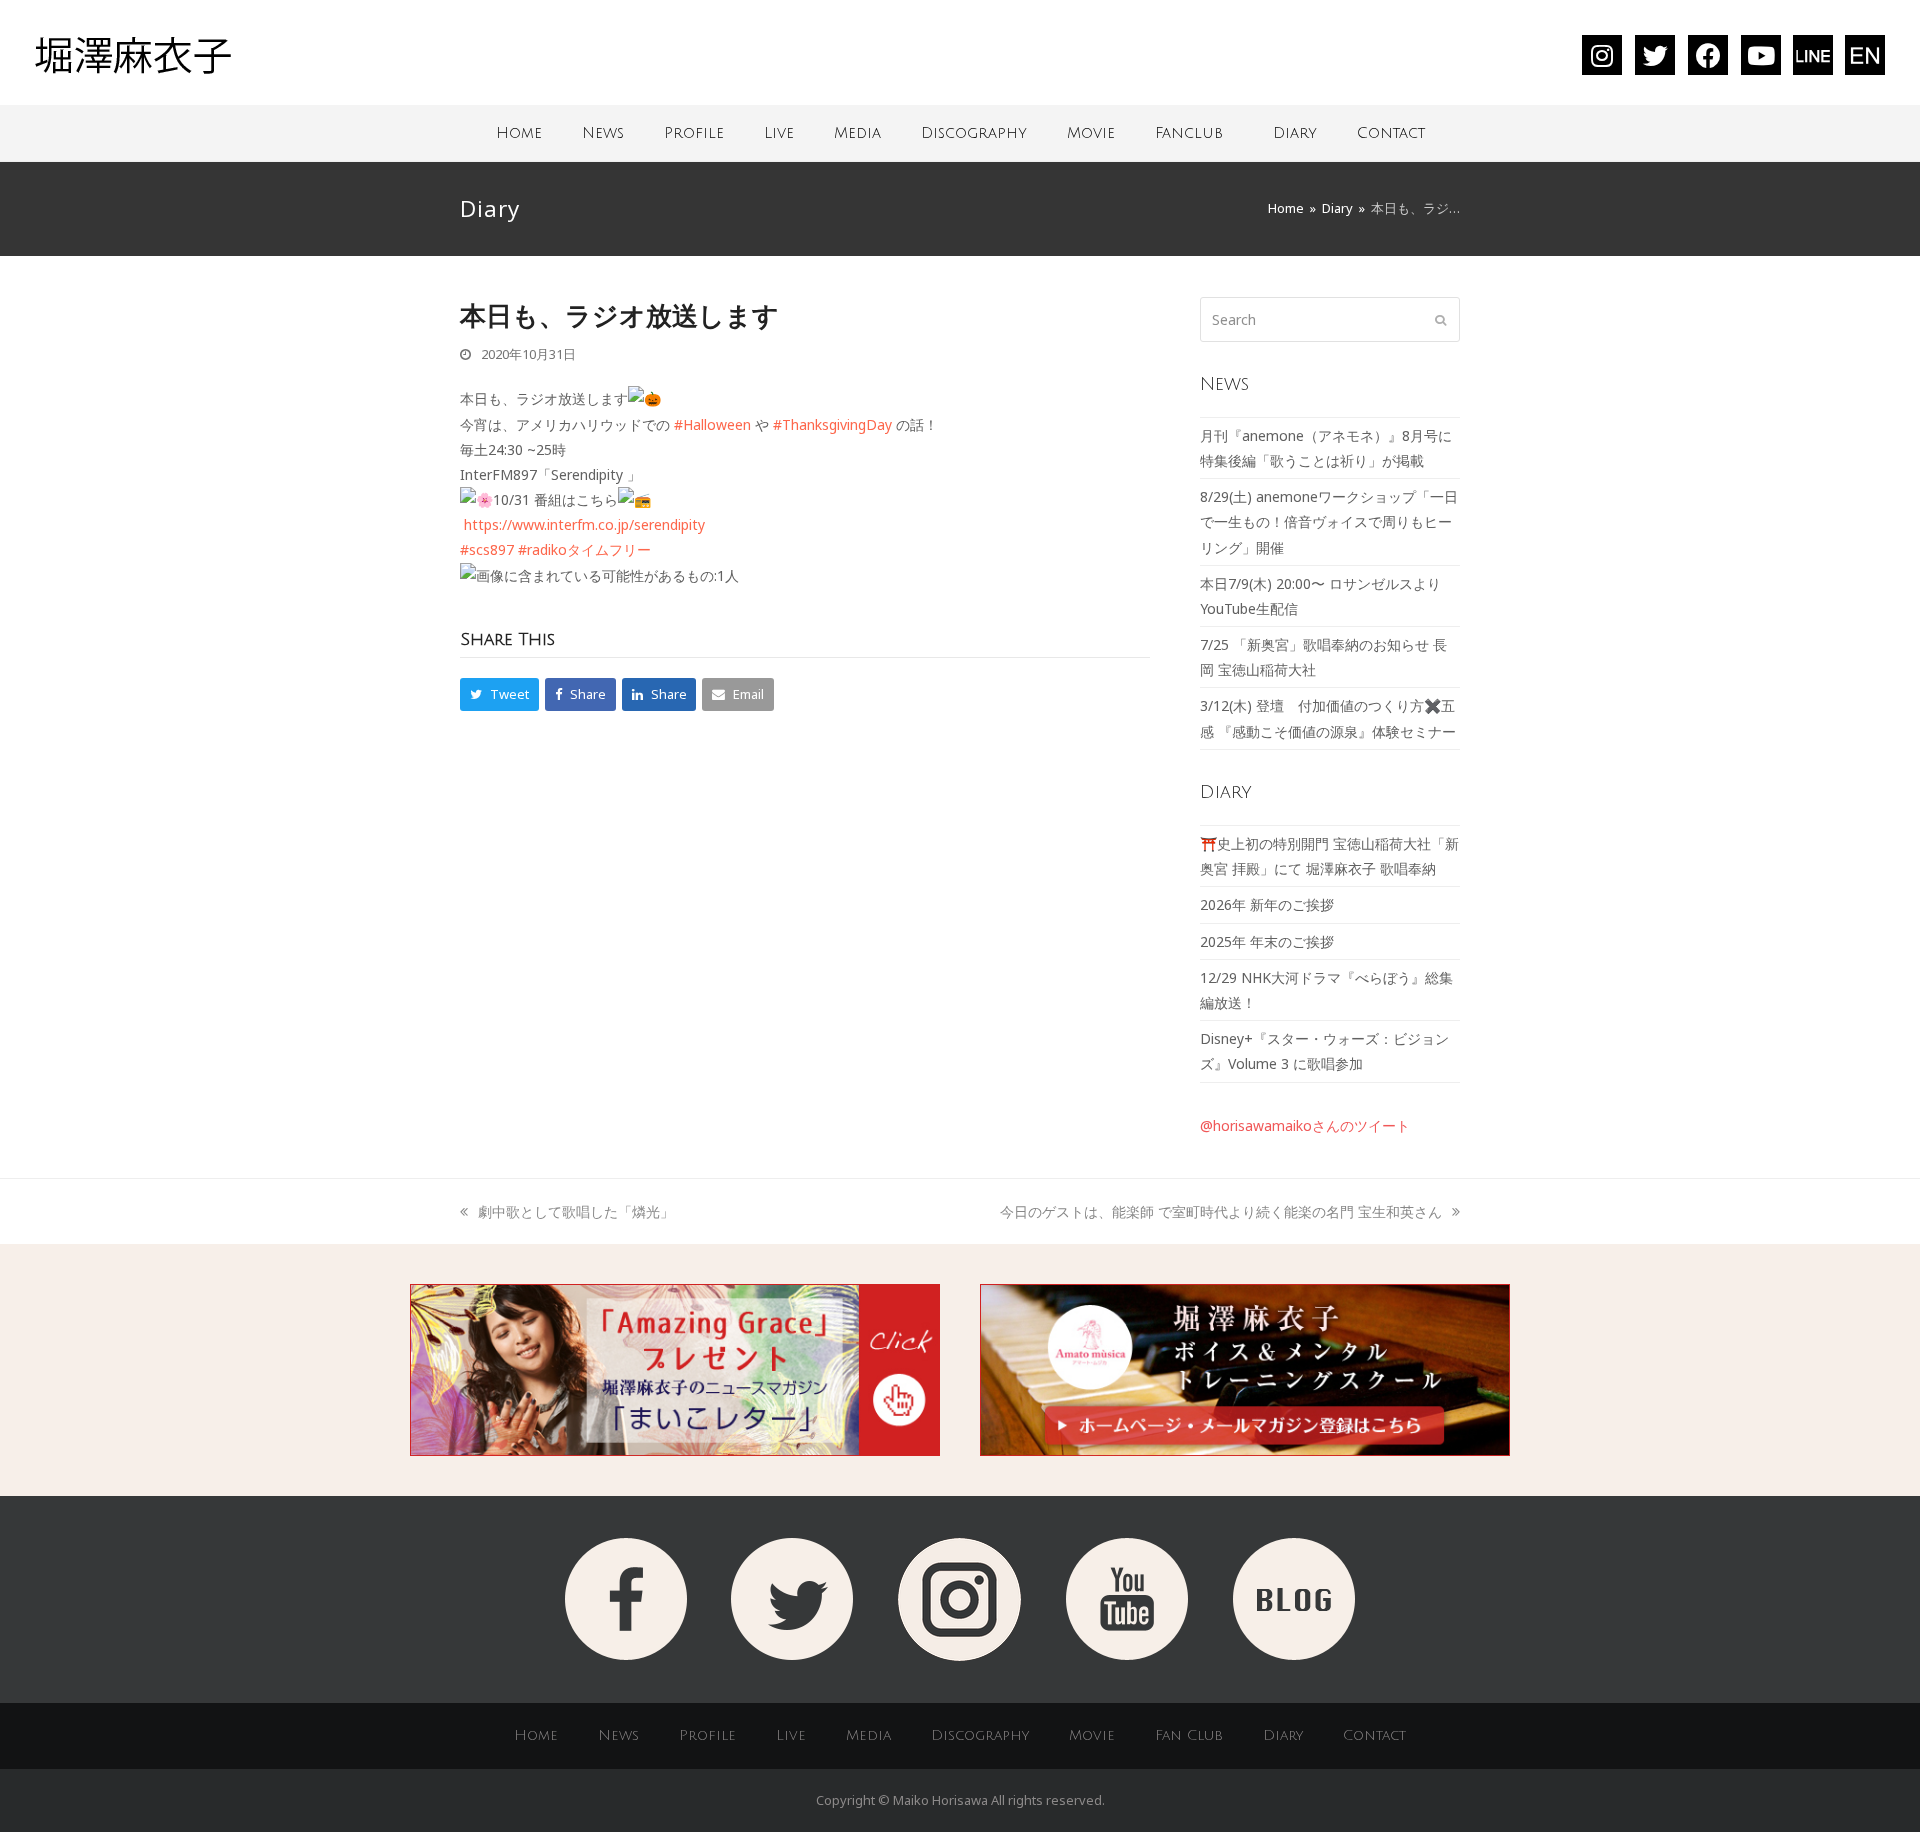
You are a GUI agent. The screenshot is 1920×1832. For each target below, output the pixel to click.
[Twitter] (1655, 55)
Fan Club (1189, 1735)
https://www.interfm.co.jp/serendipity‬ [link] (584, 524)
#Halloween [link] (712, 424)
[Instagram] (1602, 55)
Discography (974, 133)
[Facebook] (1708, 55)
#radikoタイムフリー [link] (584, 549)
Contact (1391, 133)
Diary (1295, 133)
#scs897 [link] (487, 549)
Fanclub (1189, 133)
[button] (499, 694)
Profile (694, 133)
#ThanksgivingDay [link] (832, 424)
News (603, 133)
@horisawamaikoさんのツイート (1305, 1125)
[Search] (1330, 319)
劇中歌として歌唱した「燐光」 (575, 1211)
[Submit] (1440, 319)
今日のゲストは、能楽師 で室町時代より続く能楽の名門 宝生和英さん (1221, 1211)
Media (857, 133)
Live (779, 133)
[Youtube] (1761, 55)
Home (519, 133)
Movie (1091, 133)
